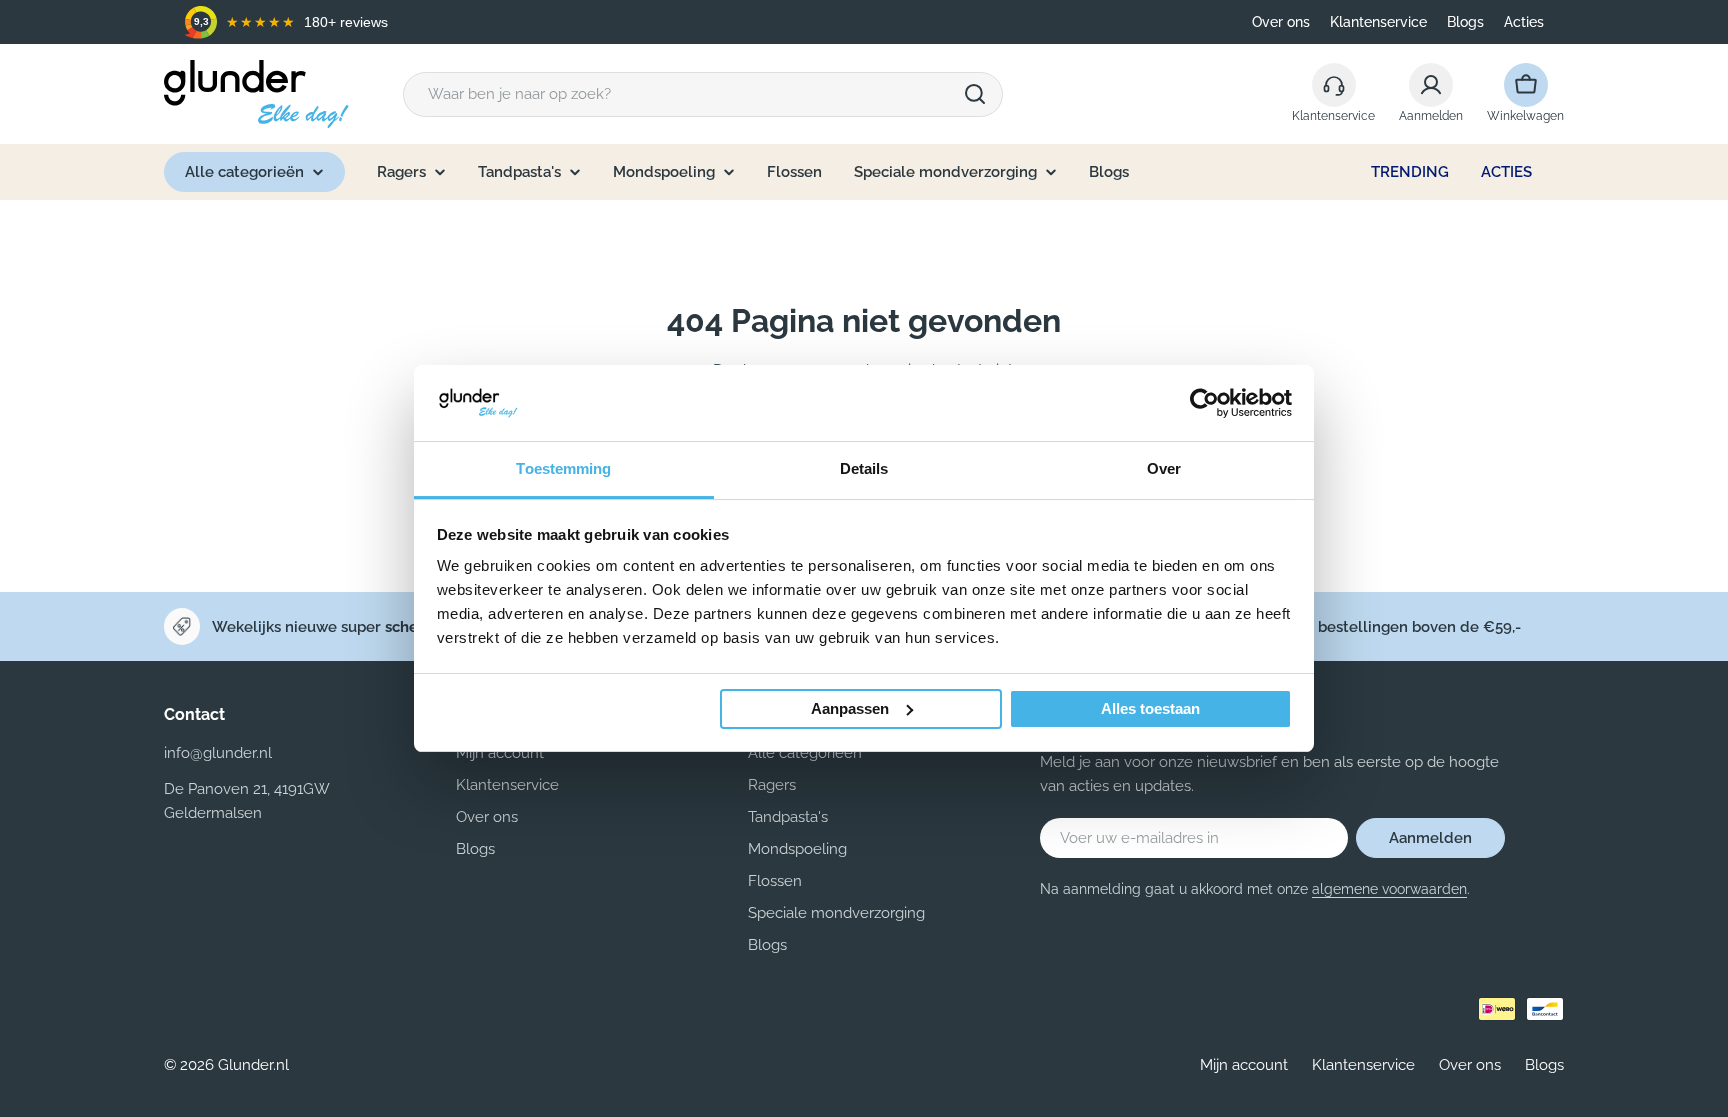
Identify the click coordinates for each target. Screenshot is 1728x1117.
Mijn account (1244, 1065)
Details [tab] (864, 468)
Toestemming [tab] (563, 468)
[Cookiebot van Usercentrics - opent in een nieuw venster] (1204, 403)
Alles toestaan (1150, 708)
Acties (1524, 22)
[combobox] (703, 94)
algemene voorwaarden (1389, 889)
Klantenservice (1378, 22)
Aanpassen (850, 708)
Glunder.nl (253, 1065)
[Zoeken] (975, 94)
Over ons (1281, 22)
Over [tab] (1164, 468)
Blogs (1465, 22)
